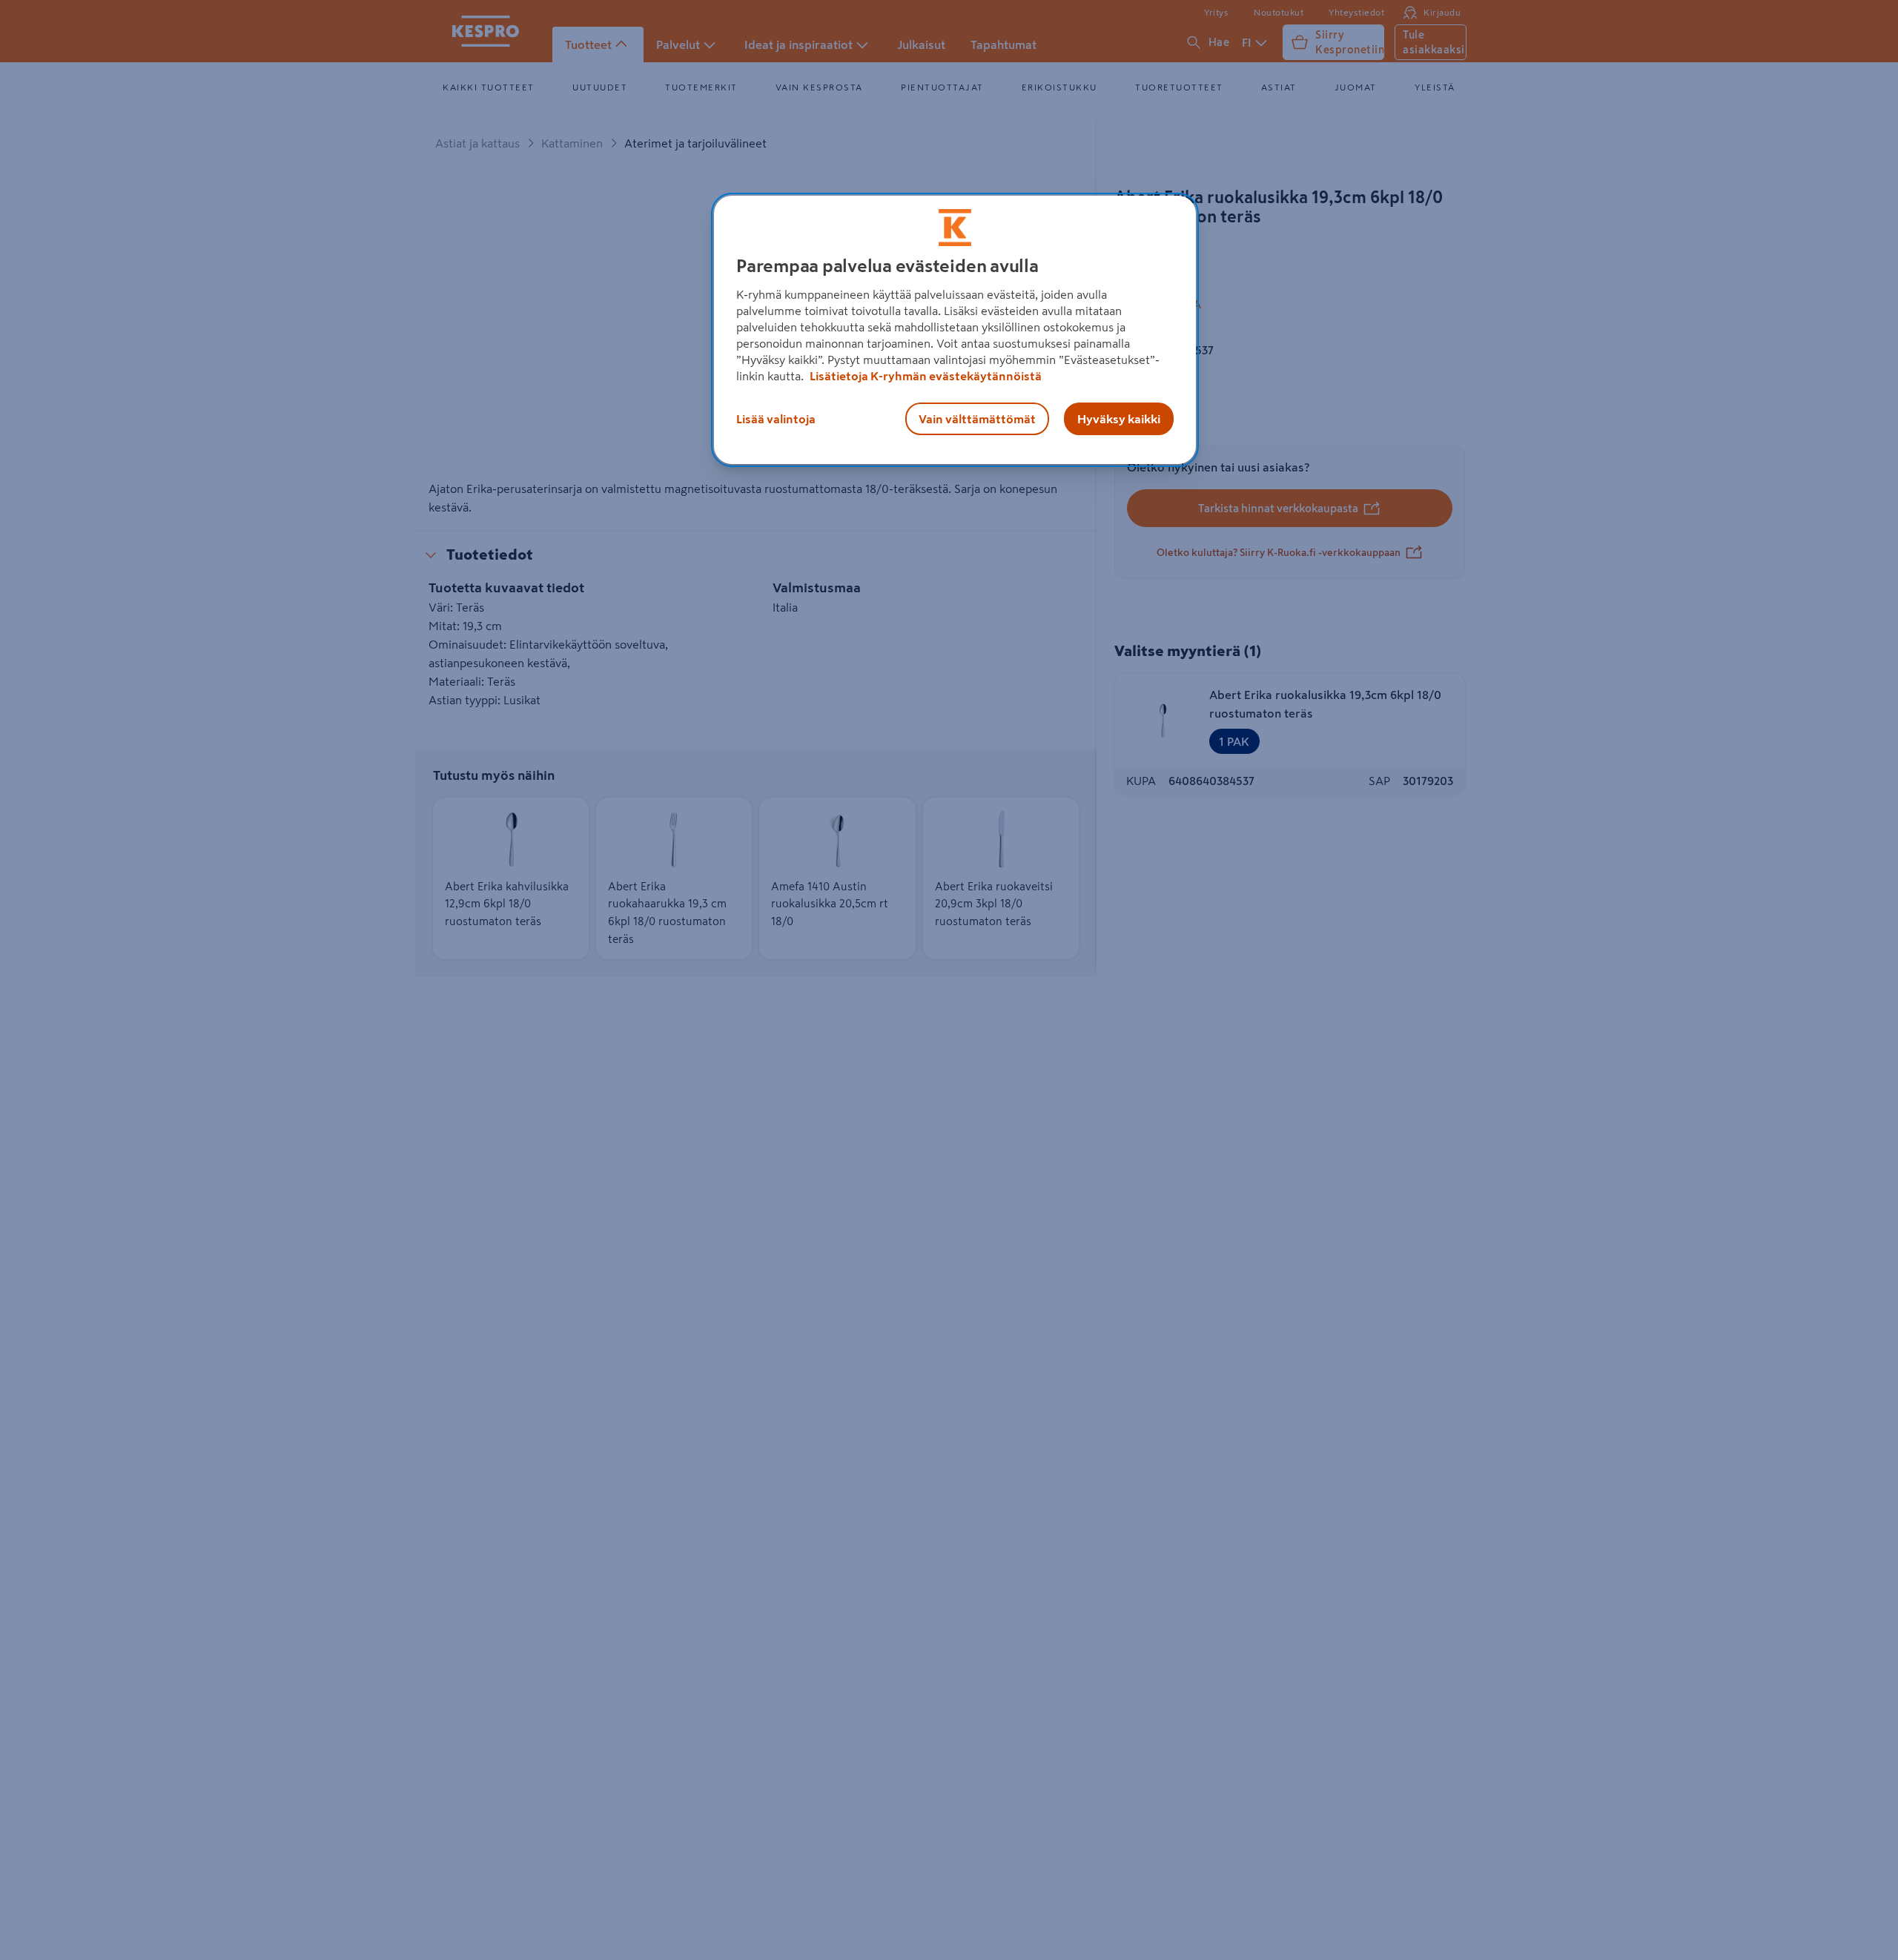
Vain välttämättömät (977, 419)
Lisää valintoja (776, 419)
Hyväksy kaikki (1119, 419)
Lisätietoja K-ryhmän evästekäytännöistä (925, 376)
